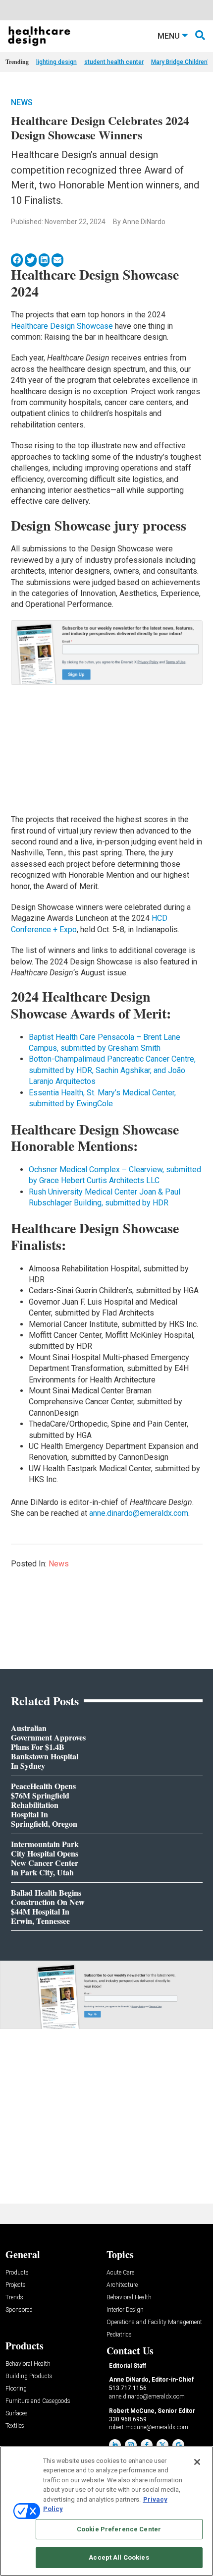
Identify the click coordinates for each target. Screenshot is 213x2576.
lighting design (56, 62)
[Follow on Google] (178, 2445)
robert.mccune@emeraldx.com (149, 2427)
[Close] (197, 2462)
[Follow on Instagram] (131, 2445)
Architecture (122, 2285)
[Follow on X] (162, 2445)
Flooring (16, 2389)
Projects (16, 2285)
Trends (14, 2298)
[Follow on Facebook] (147, 2445)
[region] (106, 2511)
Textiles (15, 2426)
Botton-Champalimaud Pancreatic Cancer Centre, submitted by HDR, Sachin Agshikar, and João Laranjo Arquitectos (112, 1070)
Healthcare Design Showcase (62, 326)
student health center (114, 62)
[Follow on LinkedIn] (115, 2445)
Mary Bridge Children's (182, 62)
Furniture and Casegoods (38, 2401)
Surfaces (17, 2414)
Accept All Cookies (119, 2557)
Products (17, 2273)
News (22, 102)
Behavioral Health (129, 2298)
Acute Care (120, 2273)
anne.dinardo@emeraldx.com (139, 1513)
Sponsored (19, 2310)
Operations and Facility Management (154, 2322)
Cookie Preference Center (119, 2529)
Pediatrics (119, 2335)
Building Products (29, 2376)
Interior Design (125, 2310)
